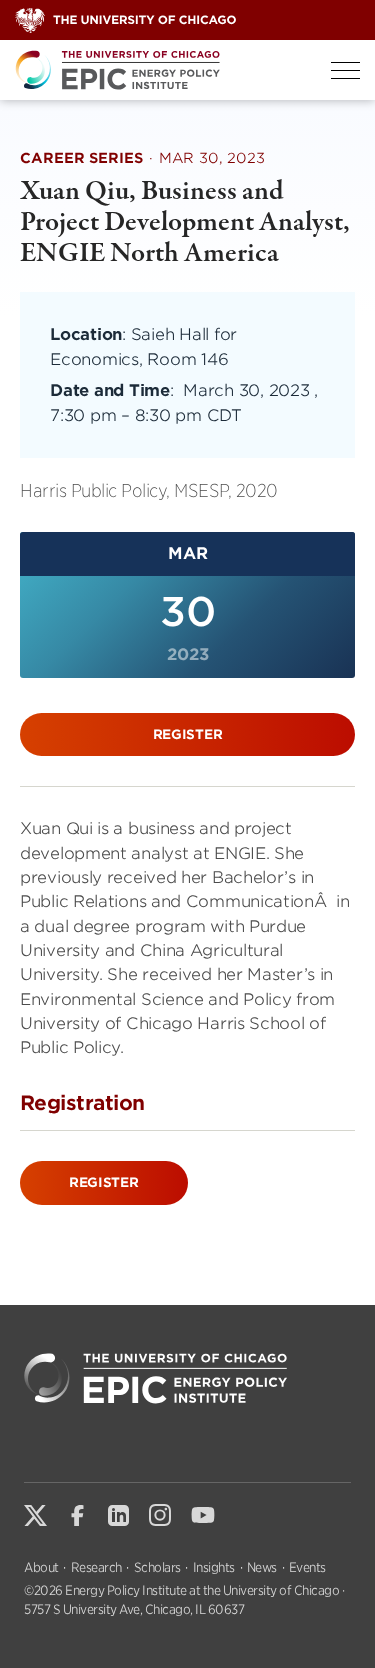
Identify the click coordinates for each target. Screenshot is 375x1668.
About (41, 1567)
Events (307, 1567)
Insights (214, 1567)
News (262, 1567)
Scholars (157, 1567)
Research (96, 1567)
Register (188, 734)
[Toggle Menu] (345, 70)
